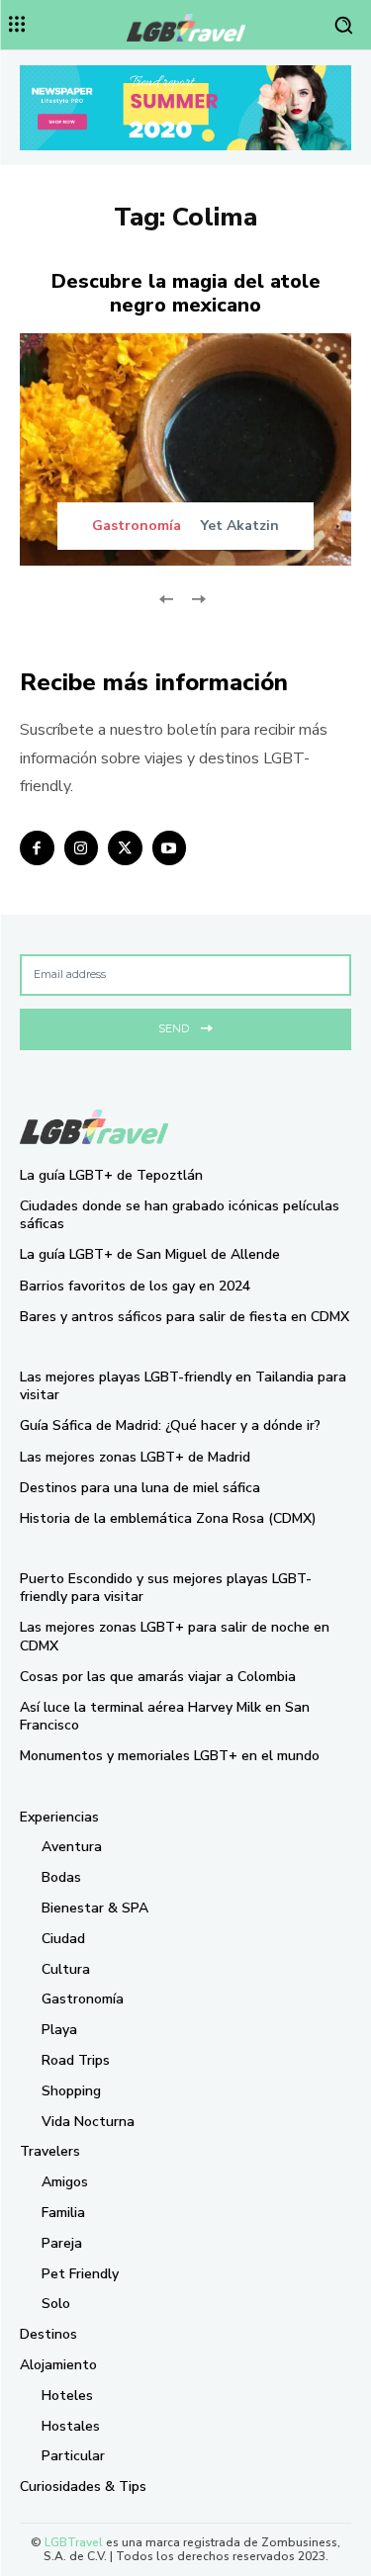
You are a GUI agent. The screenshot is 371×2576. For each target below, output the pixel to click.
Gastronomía (137, 526)
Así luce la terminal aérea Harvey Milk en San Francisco (165, 1716)
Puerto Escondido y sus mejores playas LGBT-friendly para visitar (166, 1588)
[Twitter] (125, 848)
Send (174, 1028)
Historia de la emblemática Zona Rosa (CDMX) (168, 1518)
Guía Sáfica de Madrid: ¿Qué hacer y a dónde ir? (170, 1425)
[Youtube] (170, 848)
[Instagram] (82, 848)
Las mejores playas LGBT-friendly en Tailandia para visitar (183, 1386)
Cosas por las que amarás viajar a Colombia (158, 1677)
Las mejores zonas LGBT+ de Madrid (135, 1457)
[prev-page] (167, 598)
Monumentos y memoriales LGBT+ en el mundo (170, 1756)
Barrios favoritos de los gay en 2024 (135, 1286)
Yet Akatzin (240, 526)
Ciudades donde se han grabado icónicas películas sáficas (180, 1215)
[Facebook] (37, 848)
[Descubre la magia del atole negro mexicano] (185, 449)
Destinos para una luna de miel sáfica (140, 1488)
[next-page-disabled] (198, 598)
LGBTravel (74, 2542)
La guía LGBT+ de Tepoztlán (111, 1175)
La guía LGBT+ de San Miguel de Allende (150, 1254)
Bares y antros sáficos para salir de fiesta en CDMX (185, 1317)
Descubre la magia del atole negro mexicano (186, 293)
